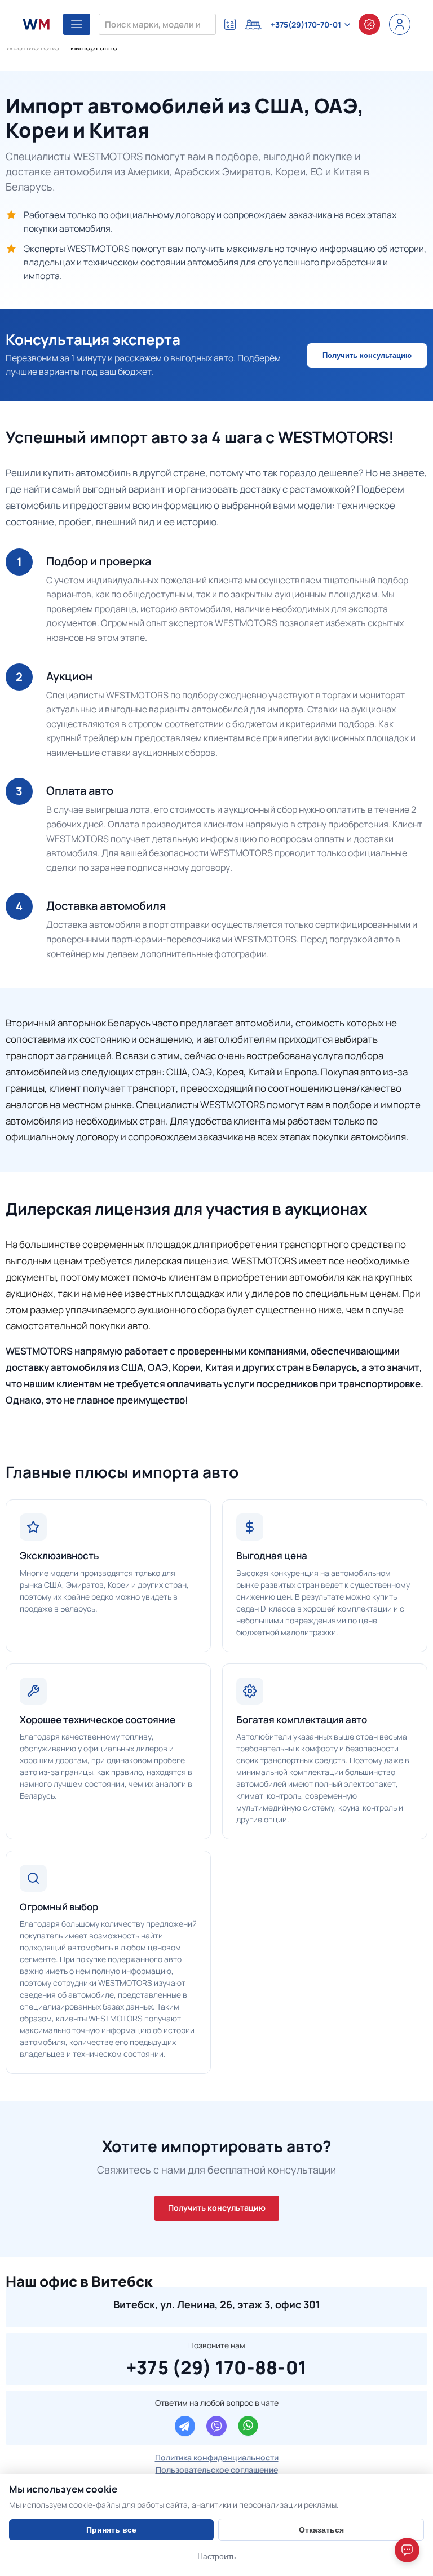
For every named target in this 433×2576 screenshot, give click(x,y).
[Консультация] (369, 24)
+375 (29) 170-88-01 (217, 2366)
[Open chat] (407, 2550)
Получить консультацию (367, 355)
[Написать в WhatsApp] (248, 2426)
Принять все (111, 2530)
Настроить (216, 2556)
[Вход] (400, 24)
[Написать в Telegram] (185, 2426)
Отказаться (321, 2530)
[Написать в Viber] (216, 2426)
